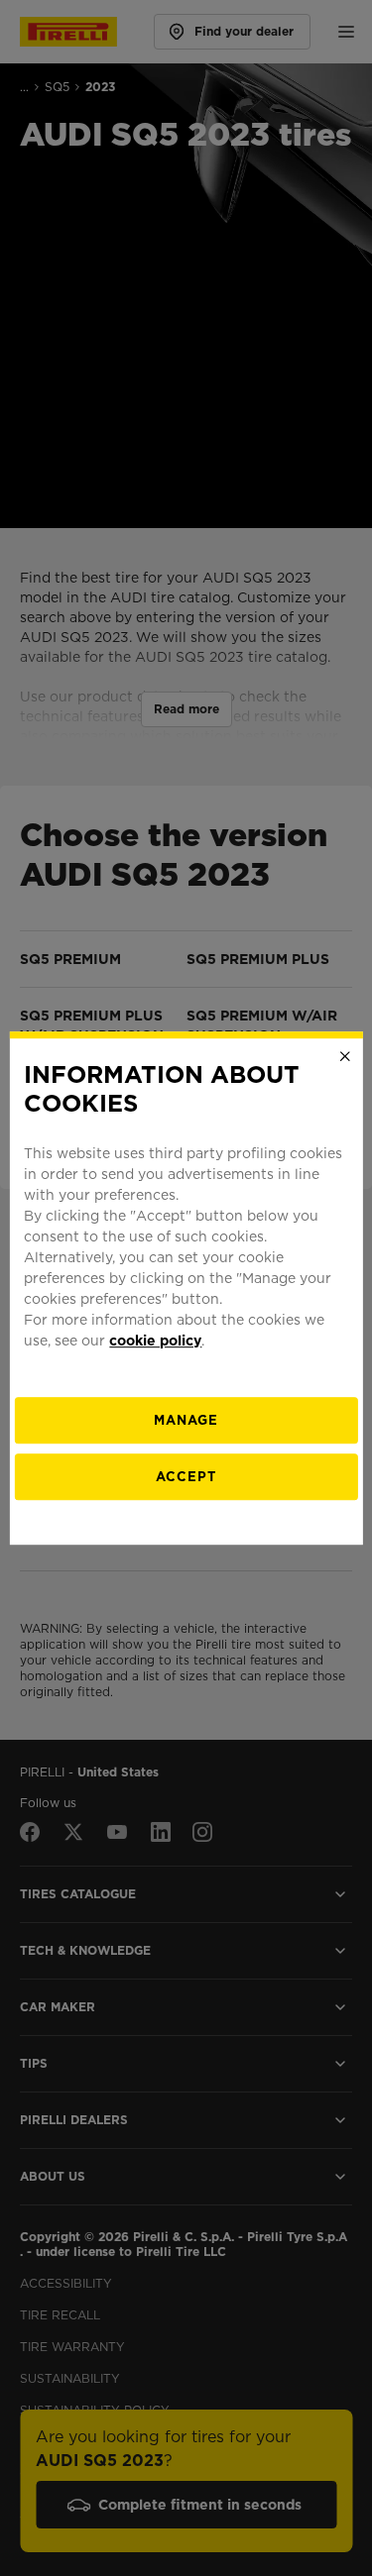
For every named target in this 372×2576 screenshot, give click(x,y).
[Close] (345, 1056)
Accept (186, 1477)
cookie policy (155, 1341)
